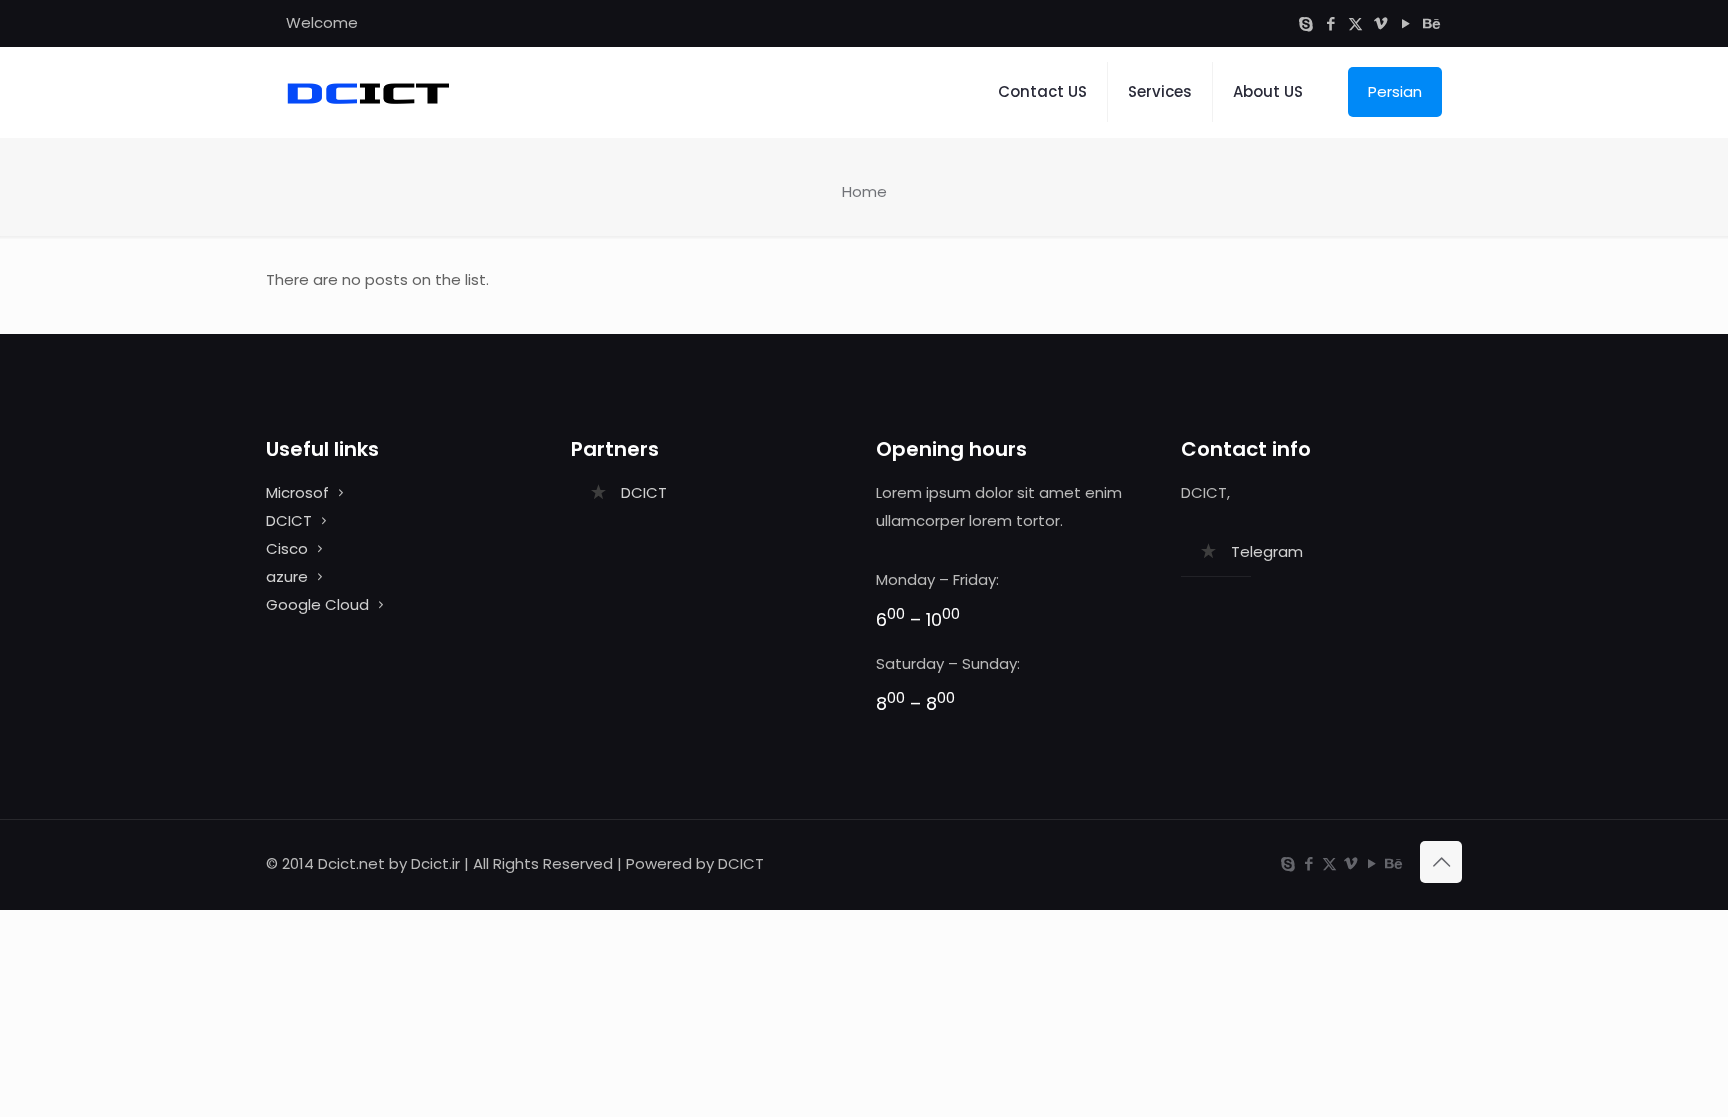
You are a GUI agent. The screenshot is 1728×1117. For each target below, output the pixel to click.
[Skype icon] (1305, 23)
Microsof (297, 492)
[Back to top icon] (1441, 862)
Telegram (1267, 551)
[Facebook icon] (1330, 23)
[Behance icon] (1430, 23)
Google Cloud (317, 604)
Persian (1395, 91)
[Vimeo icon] (1380, 23)
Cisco (287, 548)
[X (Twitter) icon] (1355, 23)
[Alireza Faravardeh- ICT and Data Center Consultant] (367, 92)
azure (287, 576)
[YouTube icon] (1405, 23)
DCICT (289, 520)
